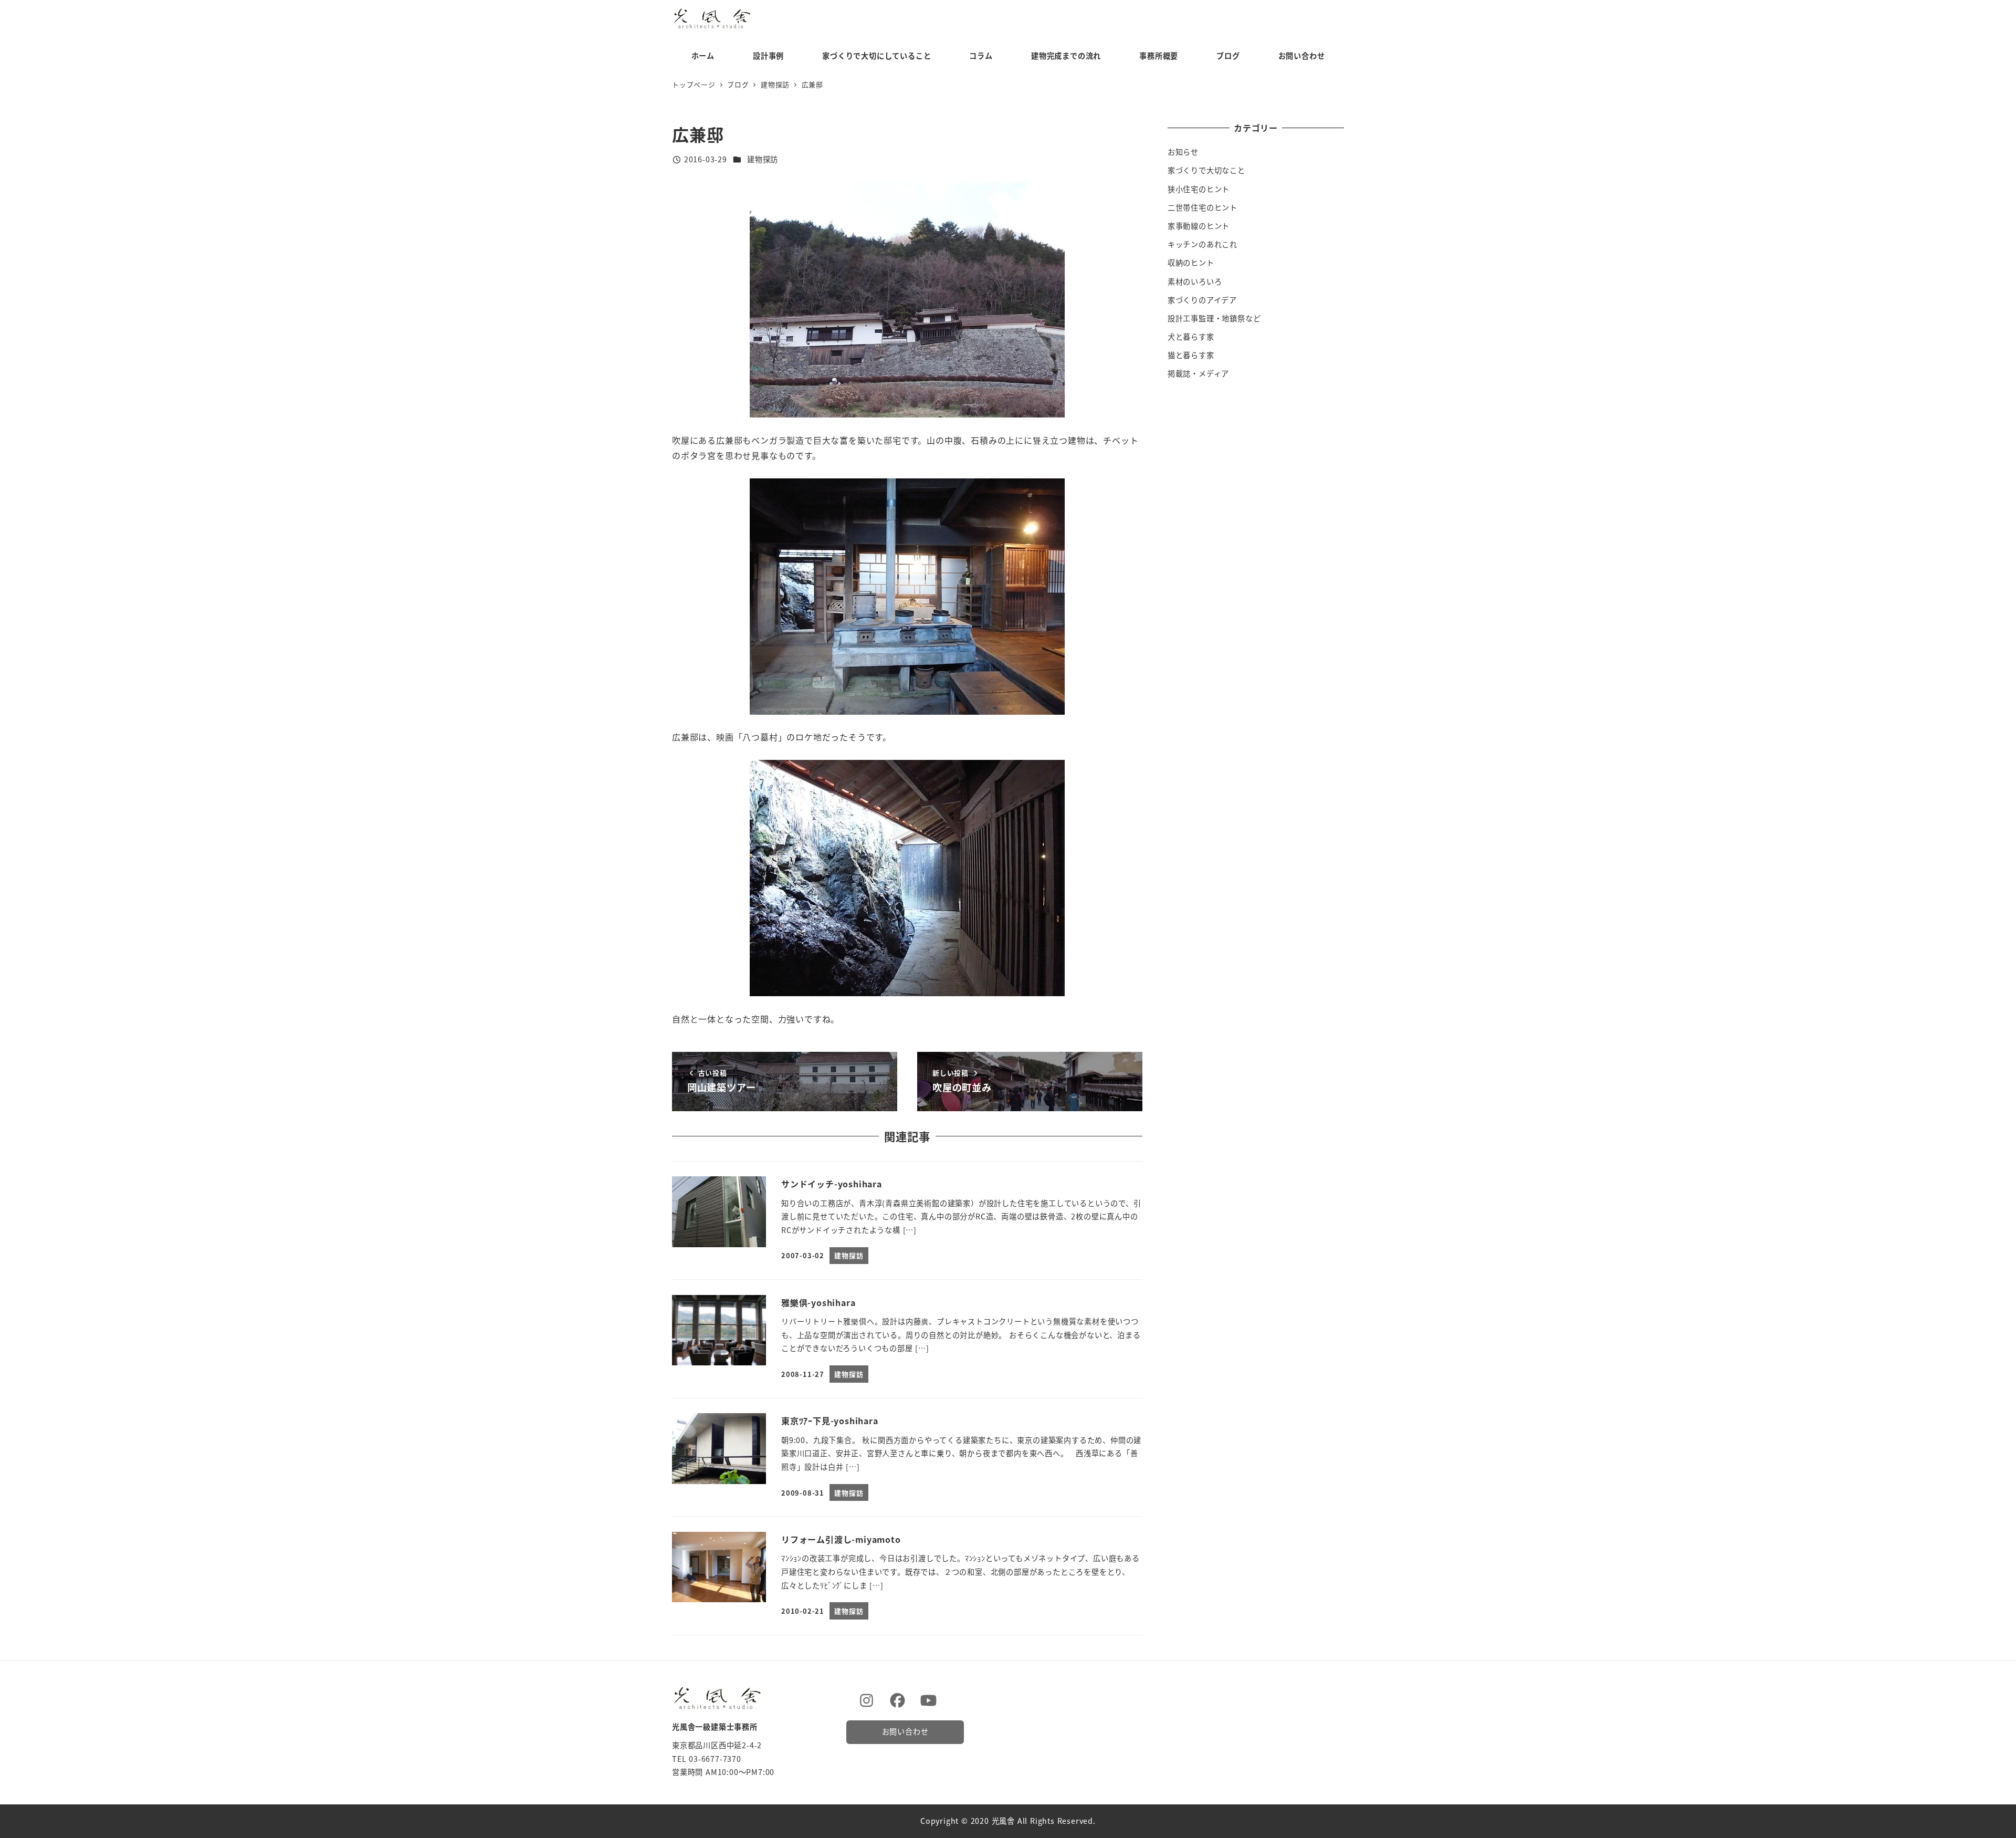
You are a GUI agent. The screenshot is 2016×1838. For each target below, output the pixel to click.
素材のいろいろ (1195, 281)
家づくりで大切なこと (1206, 170)
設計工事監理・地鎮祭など (1214, 318)
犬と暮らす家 (1191, 337)
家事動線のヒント (1199, 226)
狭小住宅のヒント (1199, 189)
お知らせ (1183, 152)
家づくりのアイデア (1202, 300)
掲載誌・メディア (1198, 373)
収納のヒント (1191, 263)
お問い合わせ (905, 1731)
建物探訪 (763, 159)
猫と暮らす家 (1191, 355)
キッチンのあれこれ (1203, 244)
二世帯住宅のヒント (1203, 207)
